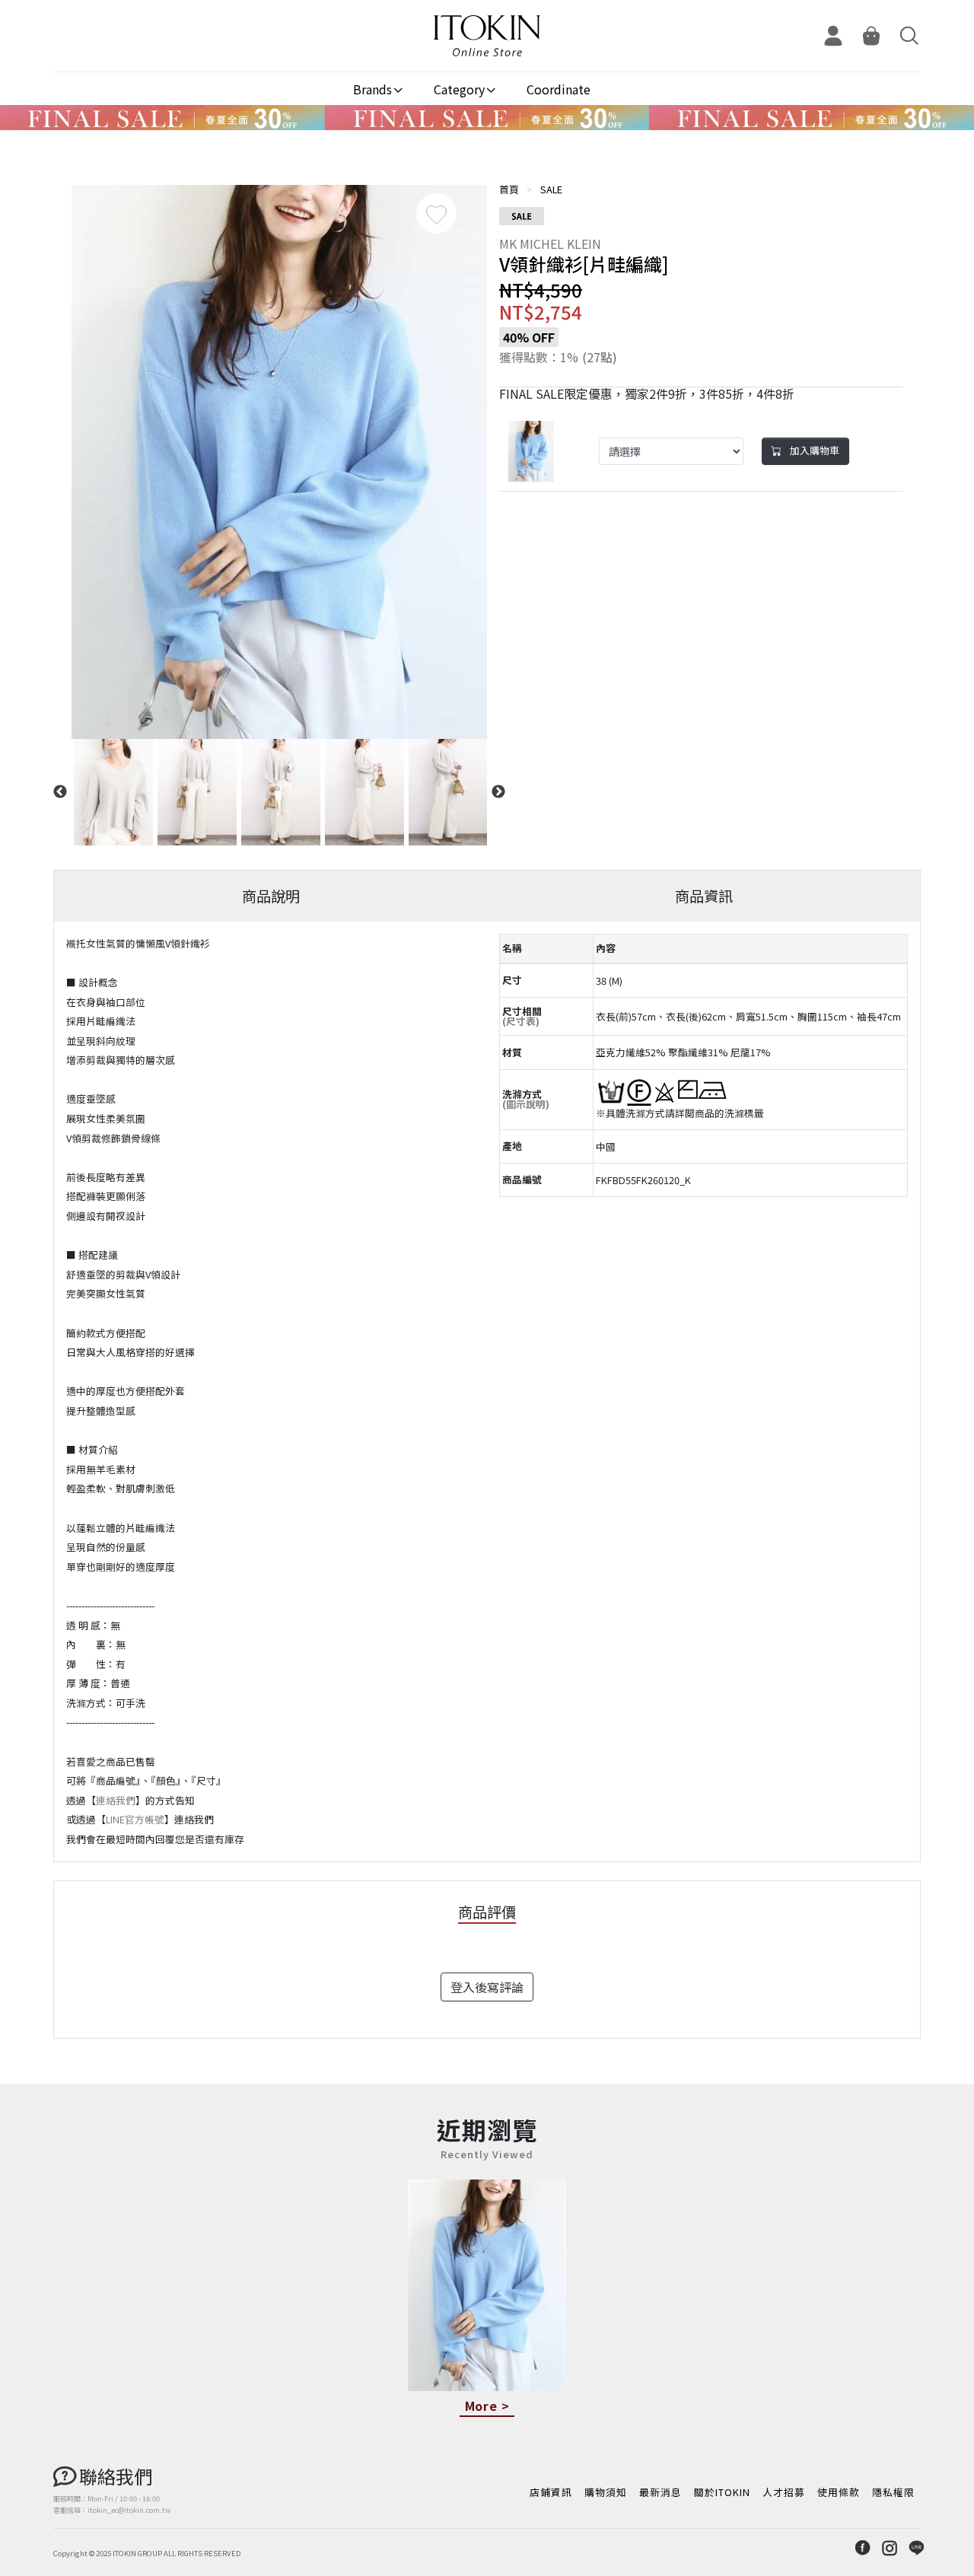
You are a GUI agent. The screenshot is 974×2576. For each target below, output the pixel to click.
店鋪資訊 (551, 2492)
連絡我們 (116, 1800)
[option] (279, 462)
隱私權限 (893, 2492)
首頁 (509, 189)
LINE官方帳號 (135, 1819)
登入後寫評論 (487, 1987)
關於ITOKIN (722, 2492)
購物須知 (606, 2492)
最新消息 (660, 2492)
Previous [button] (60, 792)
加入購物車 (813, 450)
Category (459, 89)
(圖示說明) (526, 1104)
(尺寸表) (521, 1021)
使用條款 (839, 2492)
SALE (551, 189)
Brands (372, 89)
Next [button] (498, 792)
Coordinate (559, 89)
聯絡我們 (116, 2476)
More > (487, 2406)
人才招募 (784, 2492)
